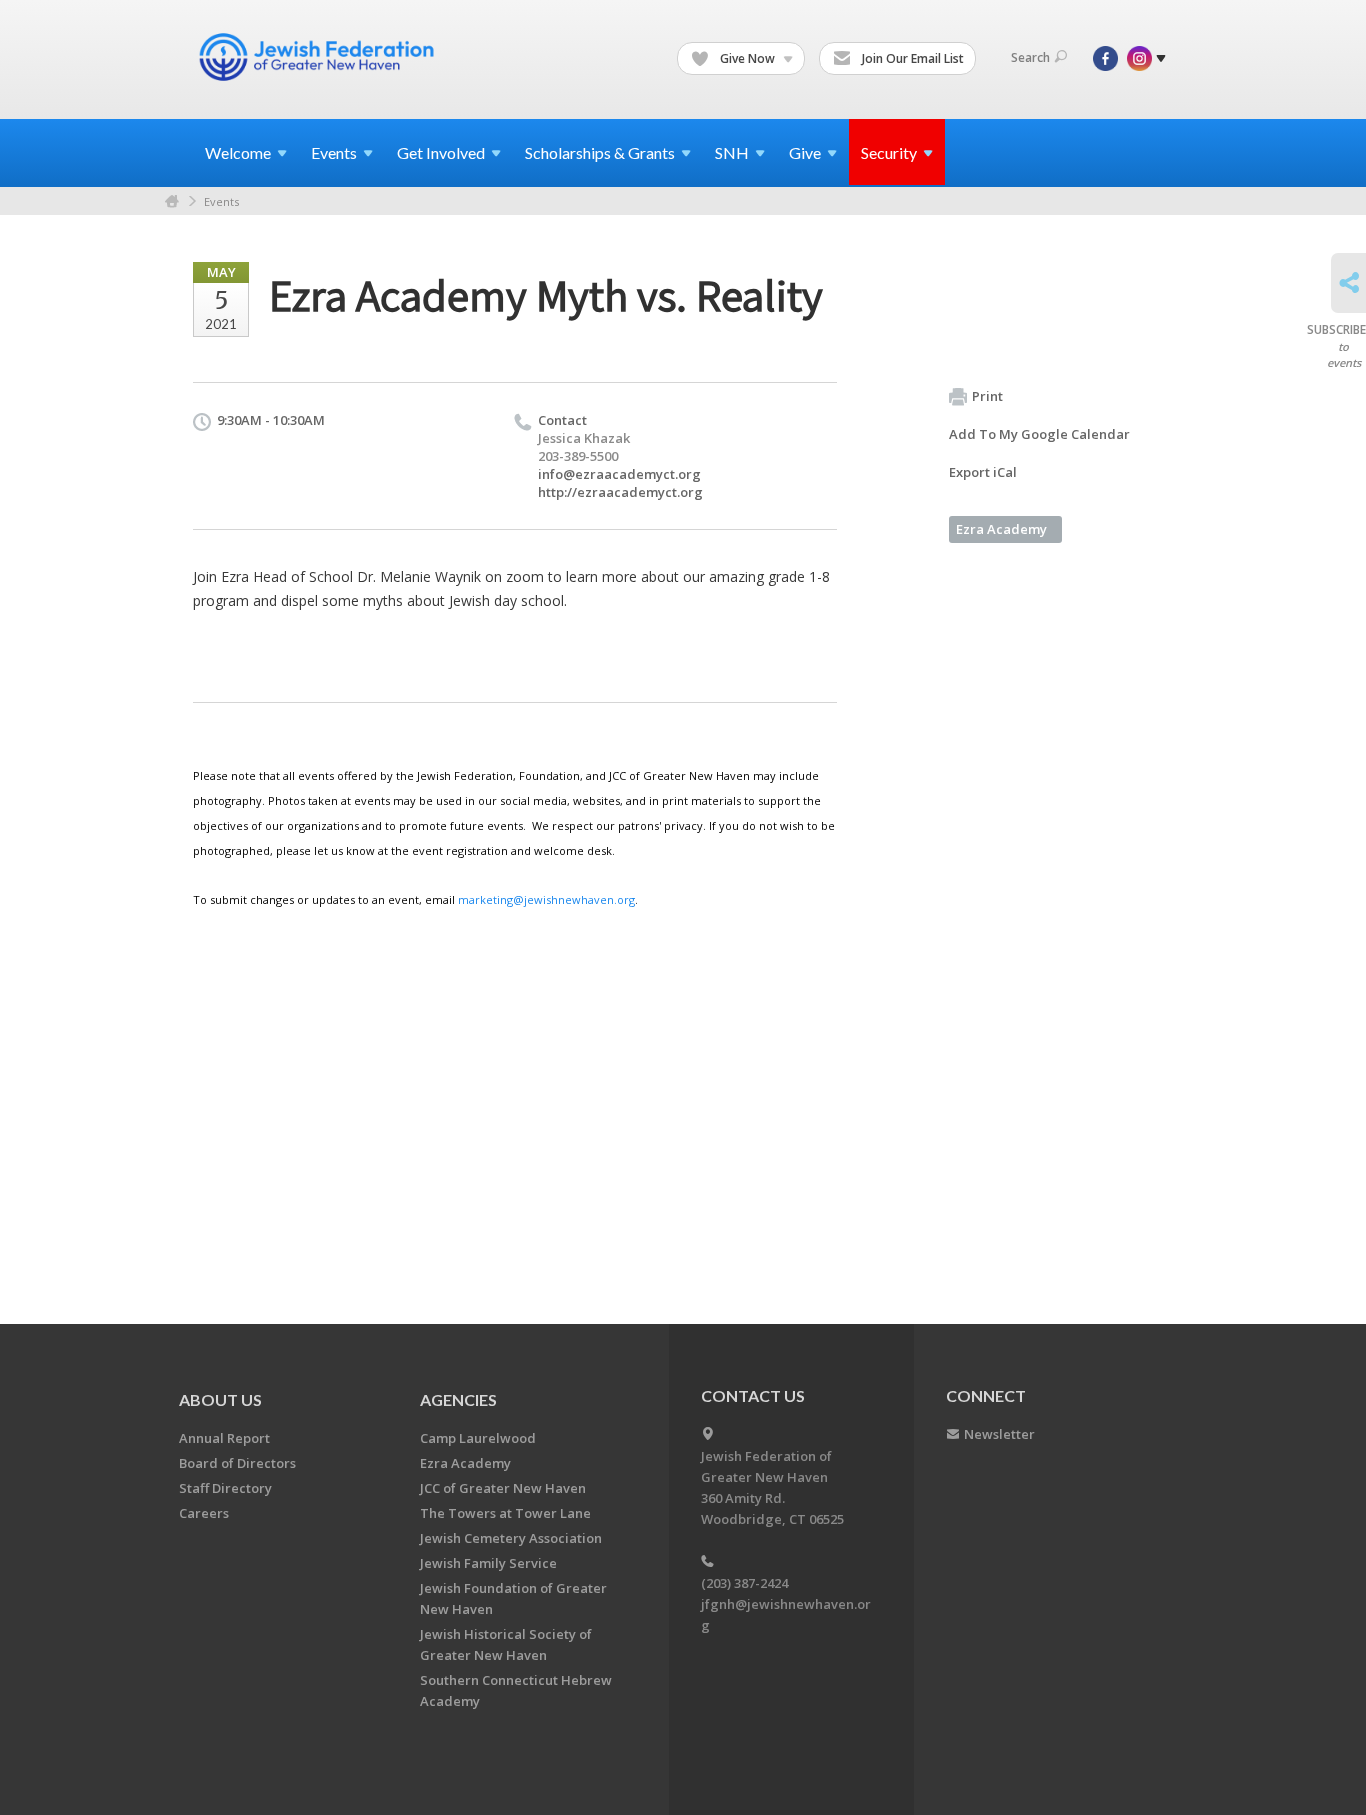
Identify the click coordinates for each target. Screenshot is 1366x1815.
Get (441, 152)
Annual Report (224, 1438)
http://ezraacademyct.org (620, 492)
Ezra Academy (1001, 529)
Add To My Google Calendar (1039, 434)
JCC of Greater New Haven (503, 1488)
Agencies (458, 1399)
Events (221, 201)
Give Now (747, 58)
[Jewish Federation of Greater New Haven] (319, 57)
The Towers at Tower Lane (505, 1513)
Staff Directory (225, 1488)
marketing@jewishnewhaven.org (546, 899)
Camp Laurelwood (478, 1438)
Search (1030, 57)
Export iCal (983, 472)
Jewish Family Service (488, 1563)
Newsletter (999, 1434)
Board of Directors (237, 1463)
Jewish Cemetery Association (511, 1538)
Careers (204, 1513)
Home (172, 201)
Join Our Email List (911, 58)
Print (987, 396)
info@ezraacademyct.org (619, 474)
